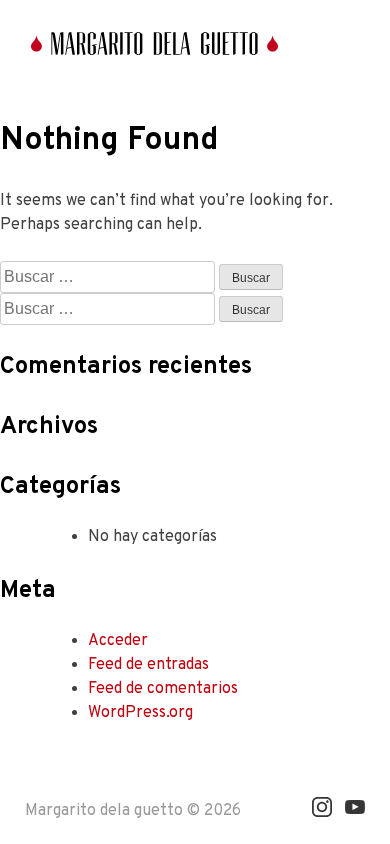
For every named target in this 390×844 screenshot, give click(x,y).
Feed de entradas (148, 665)
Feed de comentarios (163, 689)
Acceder (118, 641)
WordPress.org (140, 713)
